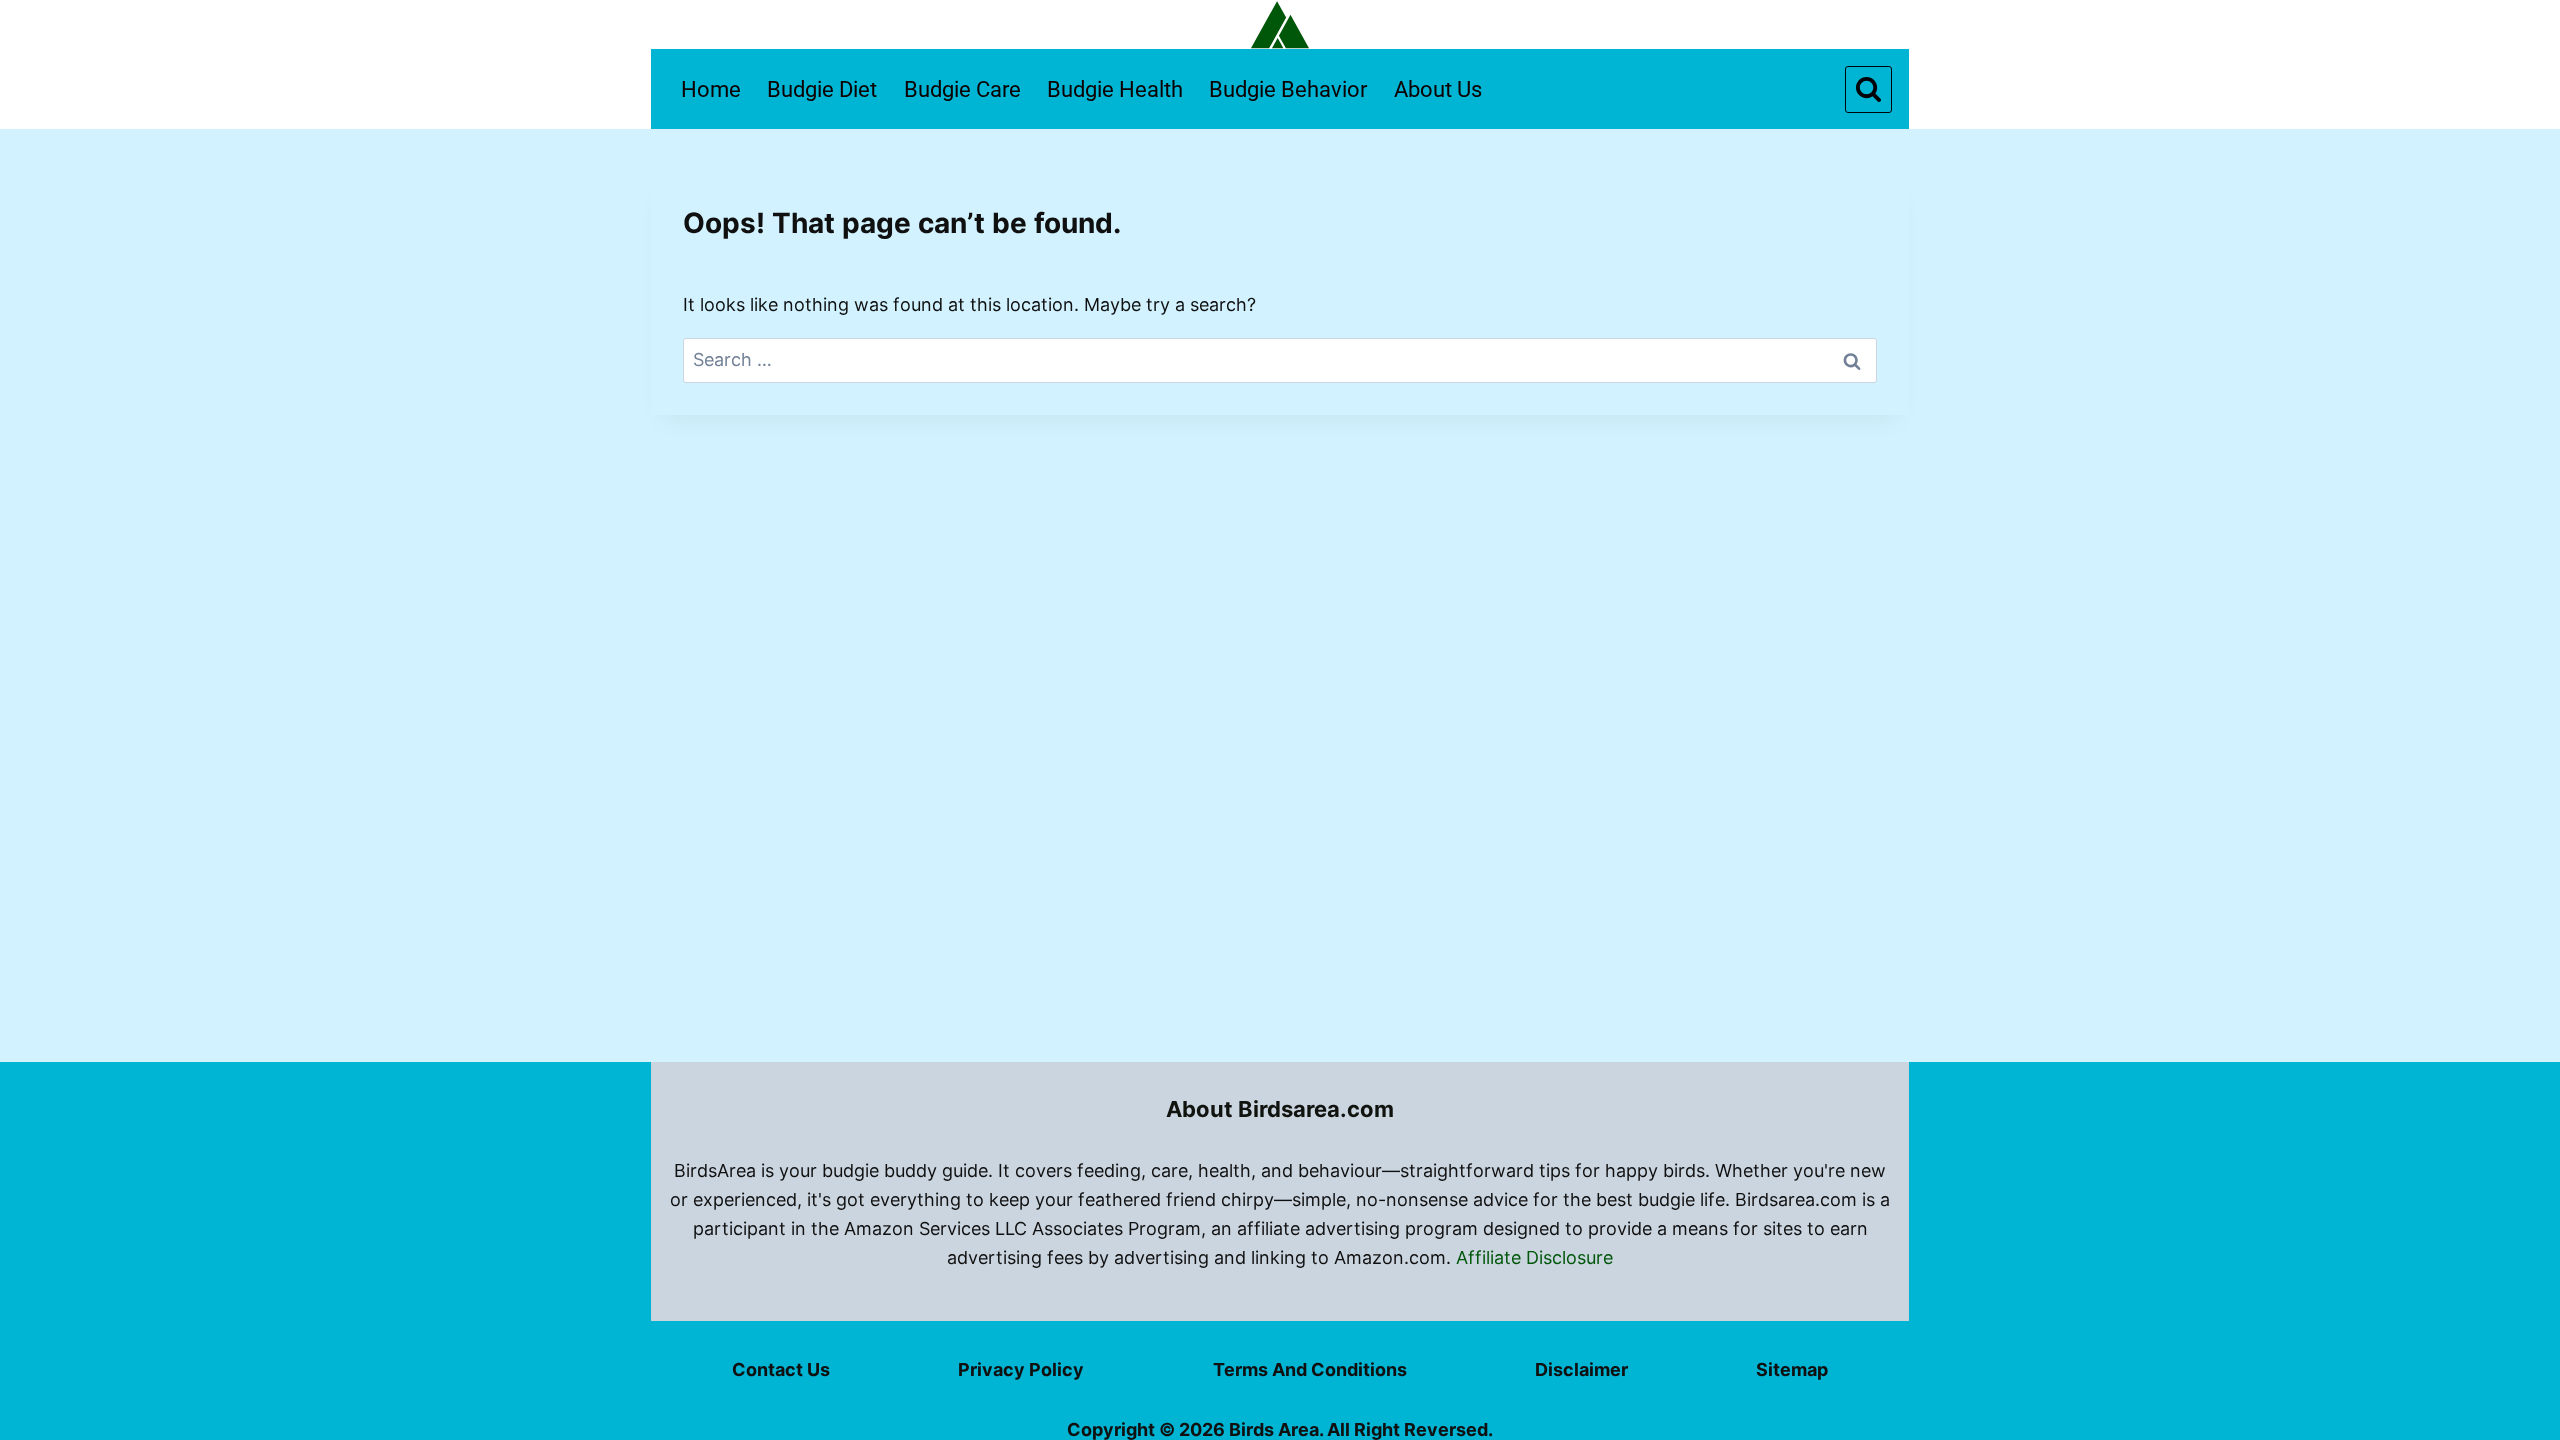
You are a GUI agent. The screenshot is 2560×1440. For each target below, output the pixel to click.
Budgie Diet (822, 89)
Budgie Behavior (1288, 89)
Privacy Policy (1021, 1369)
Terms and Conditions (1310, 1369)
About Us (1438, 89)
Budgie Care (962, 89)
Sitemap (1792, 1369)
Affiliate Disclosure (1534, 1257)
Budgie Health (1115, 89)
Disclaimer (1581, 1369)
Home (711, 89)
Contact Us (781, 1369)
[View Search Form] (1868, 89)
